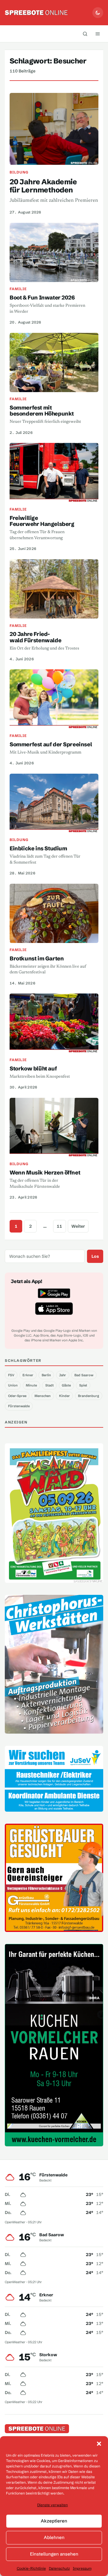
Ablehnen (54, 2537)
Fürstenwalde (19, 1406)
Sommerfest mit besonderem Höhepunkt (42, 411)
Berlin (46, 1375)
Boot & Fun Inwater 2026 (42, 298)
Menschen (43, 1396)
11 (59, 1226)
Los (95, 1256)
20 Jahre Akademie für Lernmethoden (43, 186)
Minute (31, 1385)
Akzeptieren (54, 2521)
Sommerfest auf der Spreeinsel (51, 744)
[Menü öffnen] (97, 34)
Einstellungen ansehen (54, 2554)
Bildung (19, 172)
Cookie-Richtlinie (31, 2568)
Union (13, 1385)
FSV (11, 1375)
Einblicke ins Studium (38, 848)
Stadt (49, 1385)
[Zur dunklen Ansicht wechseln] (98, 13)
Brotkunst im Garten (37, 958)
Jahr (63, 1375)
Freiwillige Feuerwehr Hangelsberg (42, 521)
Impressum (82, 2568)
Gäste (66, 1385)
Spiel (83, 1385)
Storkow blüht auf (33, 1068)
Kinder (64, 1396)
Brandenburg (88, 1396)
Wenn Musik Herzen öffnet (45, 1173)
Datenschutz (59, 2568)
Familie (18, 289)
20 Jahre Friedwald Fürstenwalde (35, 637)
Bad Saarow (84, 1375)
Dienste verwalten (52, 2505)
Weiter (78, 1226)
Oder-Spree (17, 1396)
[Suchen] (85, 34)
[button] (99, 2444)
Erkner (28, 1375)
